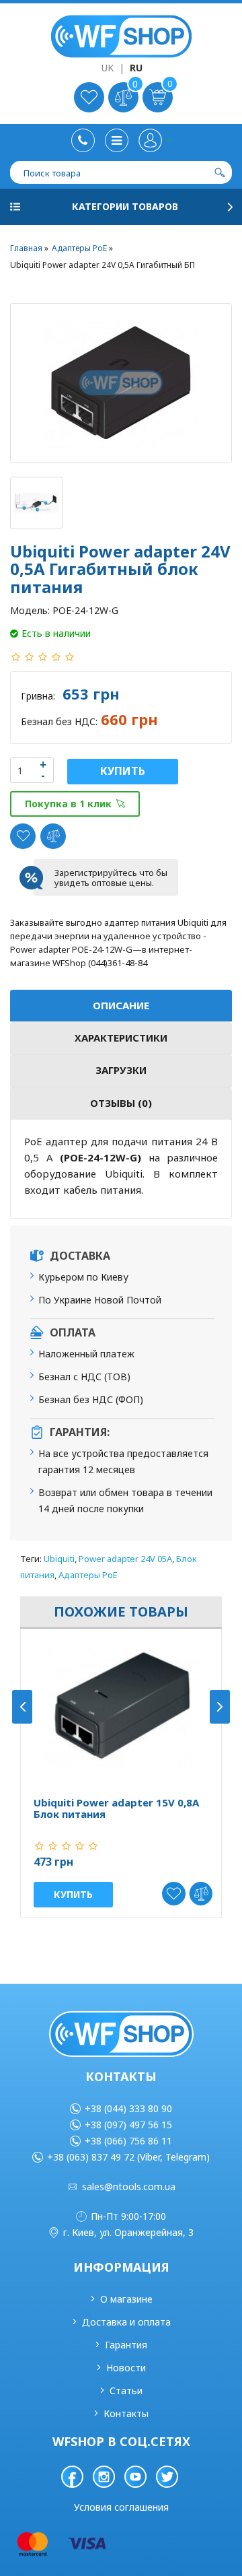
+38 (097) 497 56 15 (128, 2125)
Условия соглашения (121, 2507)
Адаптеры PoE (88, 1575)
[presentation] (22, 1707)
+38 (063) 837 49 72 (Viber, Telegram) (128, 2157)
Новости (126, 2368)
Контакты (126, 2413)
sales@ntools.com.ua (129, 2187)
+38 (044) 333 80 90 (128, 2108)
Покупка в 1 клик (68, 804)
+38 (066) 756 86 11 (128, 2141)
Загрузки (121, 1070)
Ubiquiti (59, 1559)
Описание (121, 1005)
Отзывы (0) (121, 1103)
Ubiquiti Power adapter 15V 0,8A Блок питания (116, 1808)
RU (136, 68)
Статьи (126, 2391)
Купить (123, 771)
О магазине (126, 2299)
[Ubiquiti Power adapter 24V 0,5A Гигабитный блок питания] (121, 383)
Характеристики (121, 1038)
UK (108, 68)
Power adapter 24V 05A (125, 1559)
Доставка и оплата (126, 2322)
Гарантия (126, 2345)
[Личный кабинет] (155, 140)
